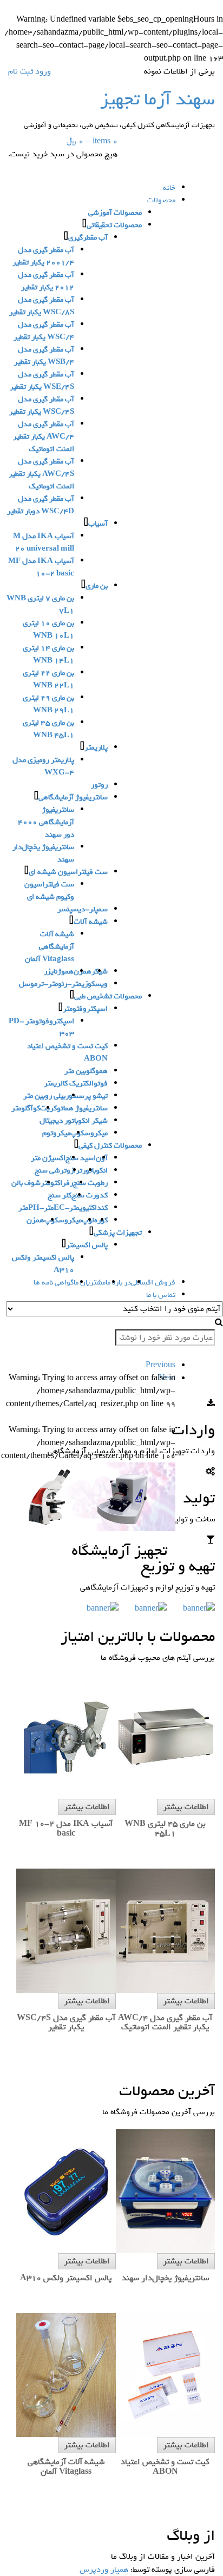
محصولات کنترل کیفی (110, 1146)
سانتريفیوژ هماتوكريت (74, 1108)
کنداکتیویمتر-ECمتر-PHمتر (63, 1208)
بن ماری (97, 586)
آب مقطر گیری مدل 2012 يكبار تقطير (46, 281)
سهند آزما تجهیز (158, 99)
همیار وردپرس (104, 2570)
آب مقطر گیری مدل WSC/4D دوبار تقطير (41, 505)
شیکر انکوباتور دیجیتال (74, 1121)
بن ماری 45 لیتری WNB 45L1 (48, 729)
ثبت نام (21, 71)
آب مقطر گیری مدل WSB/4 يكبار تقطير (44, 356)
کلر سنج (60, 1196)
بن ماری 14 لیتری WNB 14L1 (48, 654)
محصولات (161, 200)
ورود (43, 71)
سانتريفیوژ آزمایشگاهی (73, 797)
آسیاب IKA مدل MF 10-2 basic (41, 567)
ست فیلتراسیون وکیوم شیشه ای (49, 891)
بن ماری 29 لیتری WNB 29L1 (48, 704)
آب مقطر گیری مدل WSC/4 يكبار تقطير (44, 331)
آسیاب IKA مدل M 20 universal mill (44, 542)
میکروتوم (56, 1133)
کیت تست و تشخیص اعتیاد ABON (67, 1052)
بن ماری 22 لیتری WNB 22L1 (48, 679)
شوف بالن (26, 1183)
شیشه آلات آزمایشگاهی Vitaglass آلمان (50, 947)
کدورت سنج (90, 1196)
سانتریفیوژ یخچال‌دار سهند (43, 853)
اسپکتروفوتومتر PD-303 (41, 1028)
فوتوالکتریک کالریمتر (76, 1084)
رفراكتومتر (57, 1183)
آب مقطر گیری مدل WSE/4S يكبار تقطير (42, 381)
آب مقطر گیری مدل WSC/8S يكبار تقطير (42, 306)
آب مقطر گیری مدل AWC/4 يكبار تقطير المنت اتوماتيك (44, 437)
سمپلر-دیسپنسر (83, 909)
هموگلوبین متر (86, 1071)
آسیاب (98, 524)
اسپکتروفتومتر (85, 1009)
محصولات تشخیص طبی (108, 996)
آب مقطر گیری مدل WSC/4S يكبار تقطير (42, 406)
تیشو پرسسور (87, 1096)
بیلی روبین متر (44, 1096)
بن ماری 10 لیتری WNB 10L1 (48, 630)
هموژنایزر (59, 972)
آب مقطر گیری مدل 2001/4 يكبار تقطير (43, 256)
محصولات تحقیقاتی (114, 225)
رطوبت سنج (90, 1183)
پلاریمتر (96, 748)
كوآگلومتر (26, 1108)
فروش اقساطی (153, 1283)
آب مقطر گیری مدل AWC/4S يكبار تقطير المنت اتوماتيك (41, 474)
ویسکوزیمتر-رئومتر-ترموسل (63, 984)
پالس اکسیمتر (87, 1245)
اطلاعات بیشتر (186, 1807)
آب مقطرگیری (88, 238)
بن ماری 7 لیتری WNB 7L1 (40, 605)
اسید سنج (81, 1158)
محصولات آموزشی (115, 213)
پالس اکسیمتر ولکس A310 (43, 1264)
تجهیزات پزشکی (118, 1233)
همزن (35, 1220)
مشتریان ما (90, 1283)
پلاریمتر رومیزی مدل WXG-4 (43, 766)
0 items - (92, 141)
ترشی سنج (51, 1171)
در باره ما (118, 1283)
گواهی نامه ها (54, 1283)
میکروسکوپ (89, 1133)
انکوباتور (95, 1171)
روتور (99, 785)
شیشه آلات (91, 922)
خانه (169, 188)
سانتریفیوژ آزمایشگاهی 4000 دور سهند (46, 822)
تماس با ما (161, 1295)
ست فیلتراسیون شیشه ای (68, 872)
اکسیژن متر (48, 1158)
